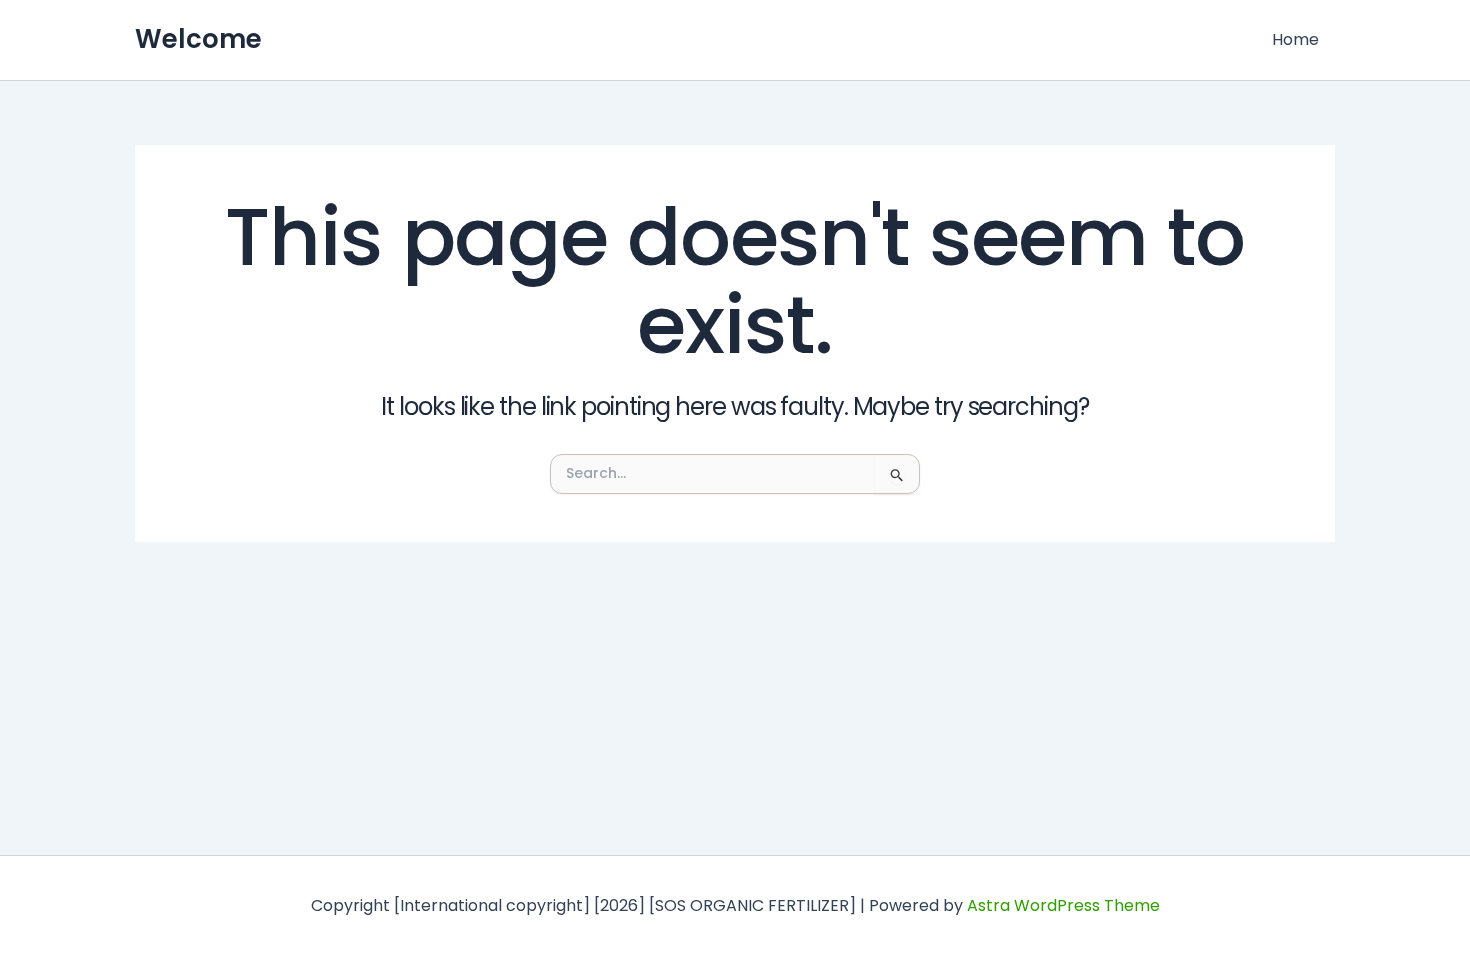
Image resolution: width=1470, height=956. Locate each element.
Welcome (198, 39)
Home (1295, 39)
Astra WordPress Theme (1063, 905)
